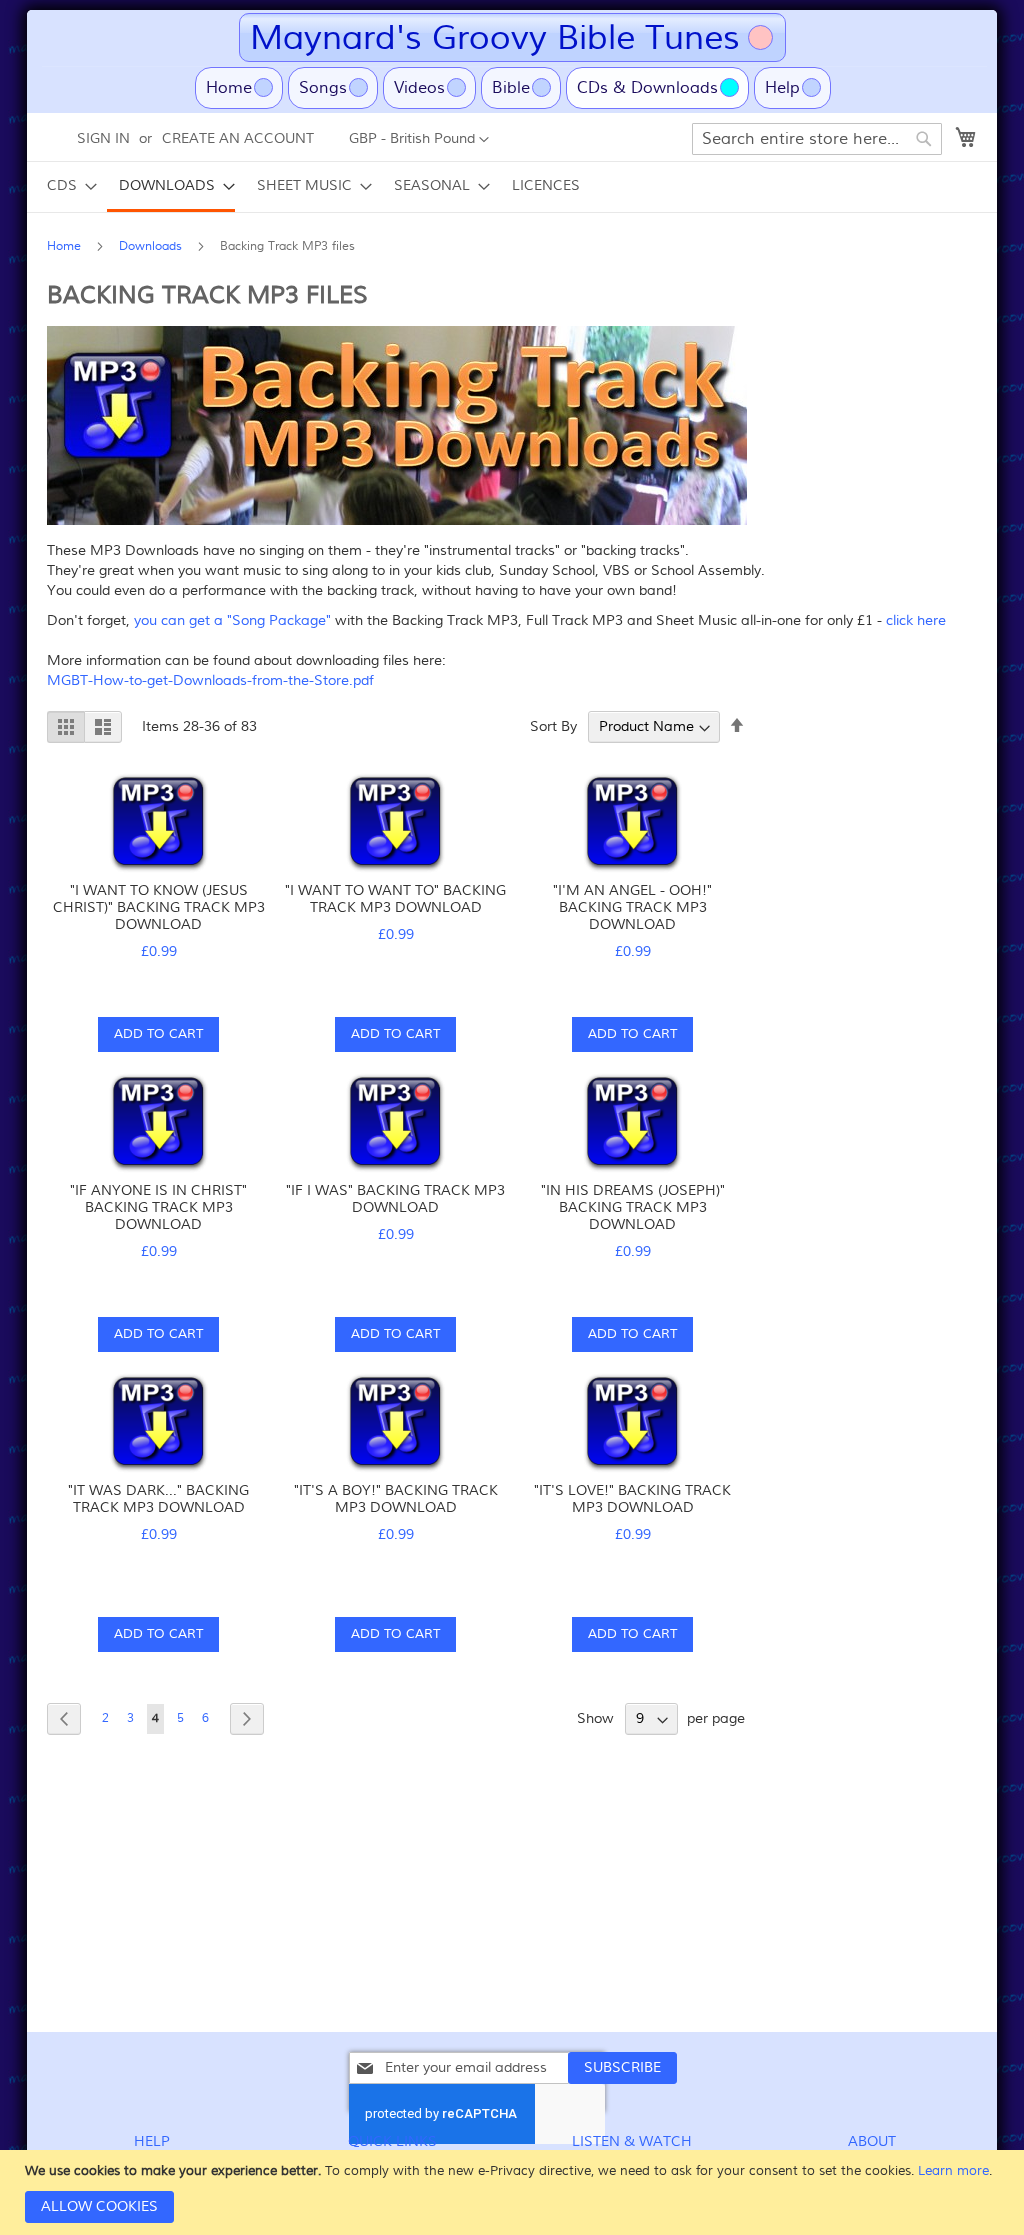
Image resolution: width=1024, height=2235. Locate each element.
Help (782, 88)
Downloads (152, 246)
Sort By (553, 726)
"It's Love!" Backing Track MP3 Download (632, 1499)
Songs (323, 88)
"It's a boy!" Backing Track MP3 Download (396, 1499)
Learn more (953, 2171)
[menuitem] (66, 185)
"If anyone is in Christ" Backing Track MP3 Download (158, 1207)
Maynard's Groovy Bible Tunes (495, 37)
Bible (511, 88)
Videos (419, 88)
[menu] (512, 187)
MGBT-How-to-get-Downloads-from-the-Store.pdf (210, 680)
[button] (419, 140)
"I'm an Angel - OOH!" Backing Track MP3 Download (632, 907)
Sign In (103, 138)
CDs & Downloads (647, 88)
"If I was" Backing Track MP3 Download (395, 1199)
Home (244, 87)
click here (916, 620)
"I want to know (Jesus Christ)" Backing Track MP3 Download (159, 907)
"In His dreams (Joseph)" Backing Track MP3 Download (633, 1207)
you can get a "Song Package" (230, 620)
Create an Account (238, 138)
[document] (514, 2192)
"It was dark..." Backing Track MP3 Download (158, 1499)
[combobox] (817, 139)
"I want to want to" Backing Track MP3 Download (395, 899)
